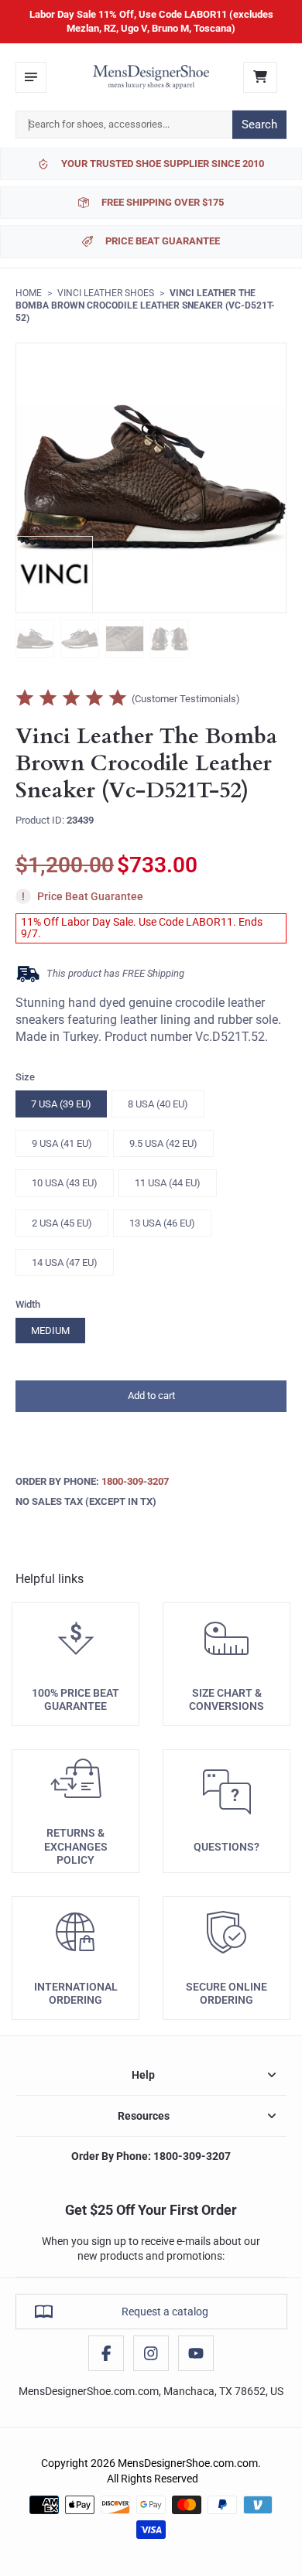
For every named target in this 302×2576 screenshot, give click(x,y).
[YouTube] (196, 2353)
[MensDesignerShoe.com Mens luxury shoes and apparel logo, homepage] (151, 77)
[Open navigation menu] (31, 77)
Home (29, 293)
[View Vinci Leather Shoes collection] (54, 575)
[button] (151, 1396)
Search (259, 125)
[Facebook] (106, 2353)
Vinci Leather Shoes (106, 293)
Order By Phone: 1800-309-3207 (151, 2156)
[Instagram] (151, 2353)
